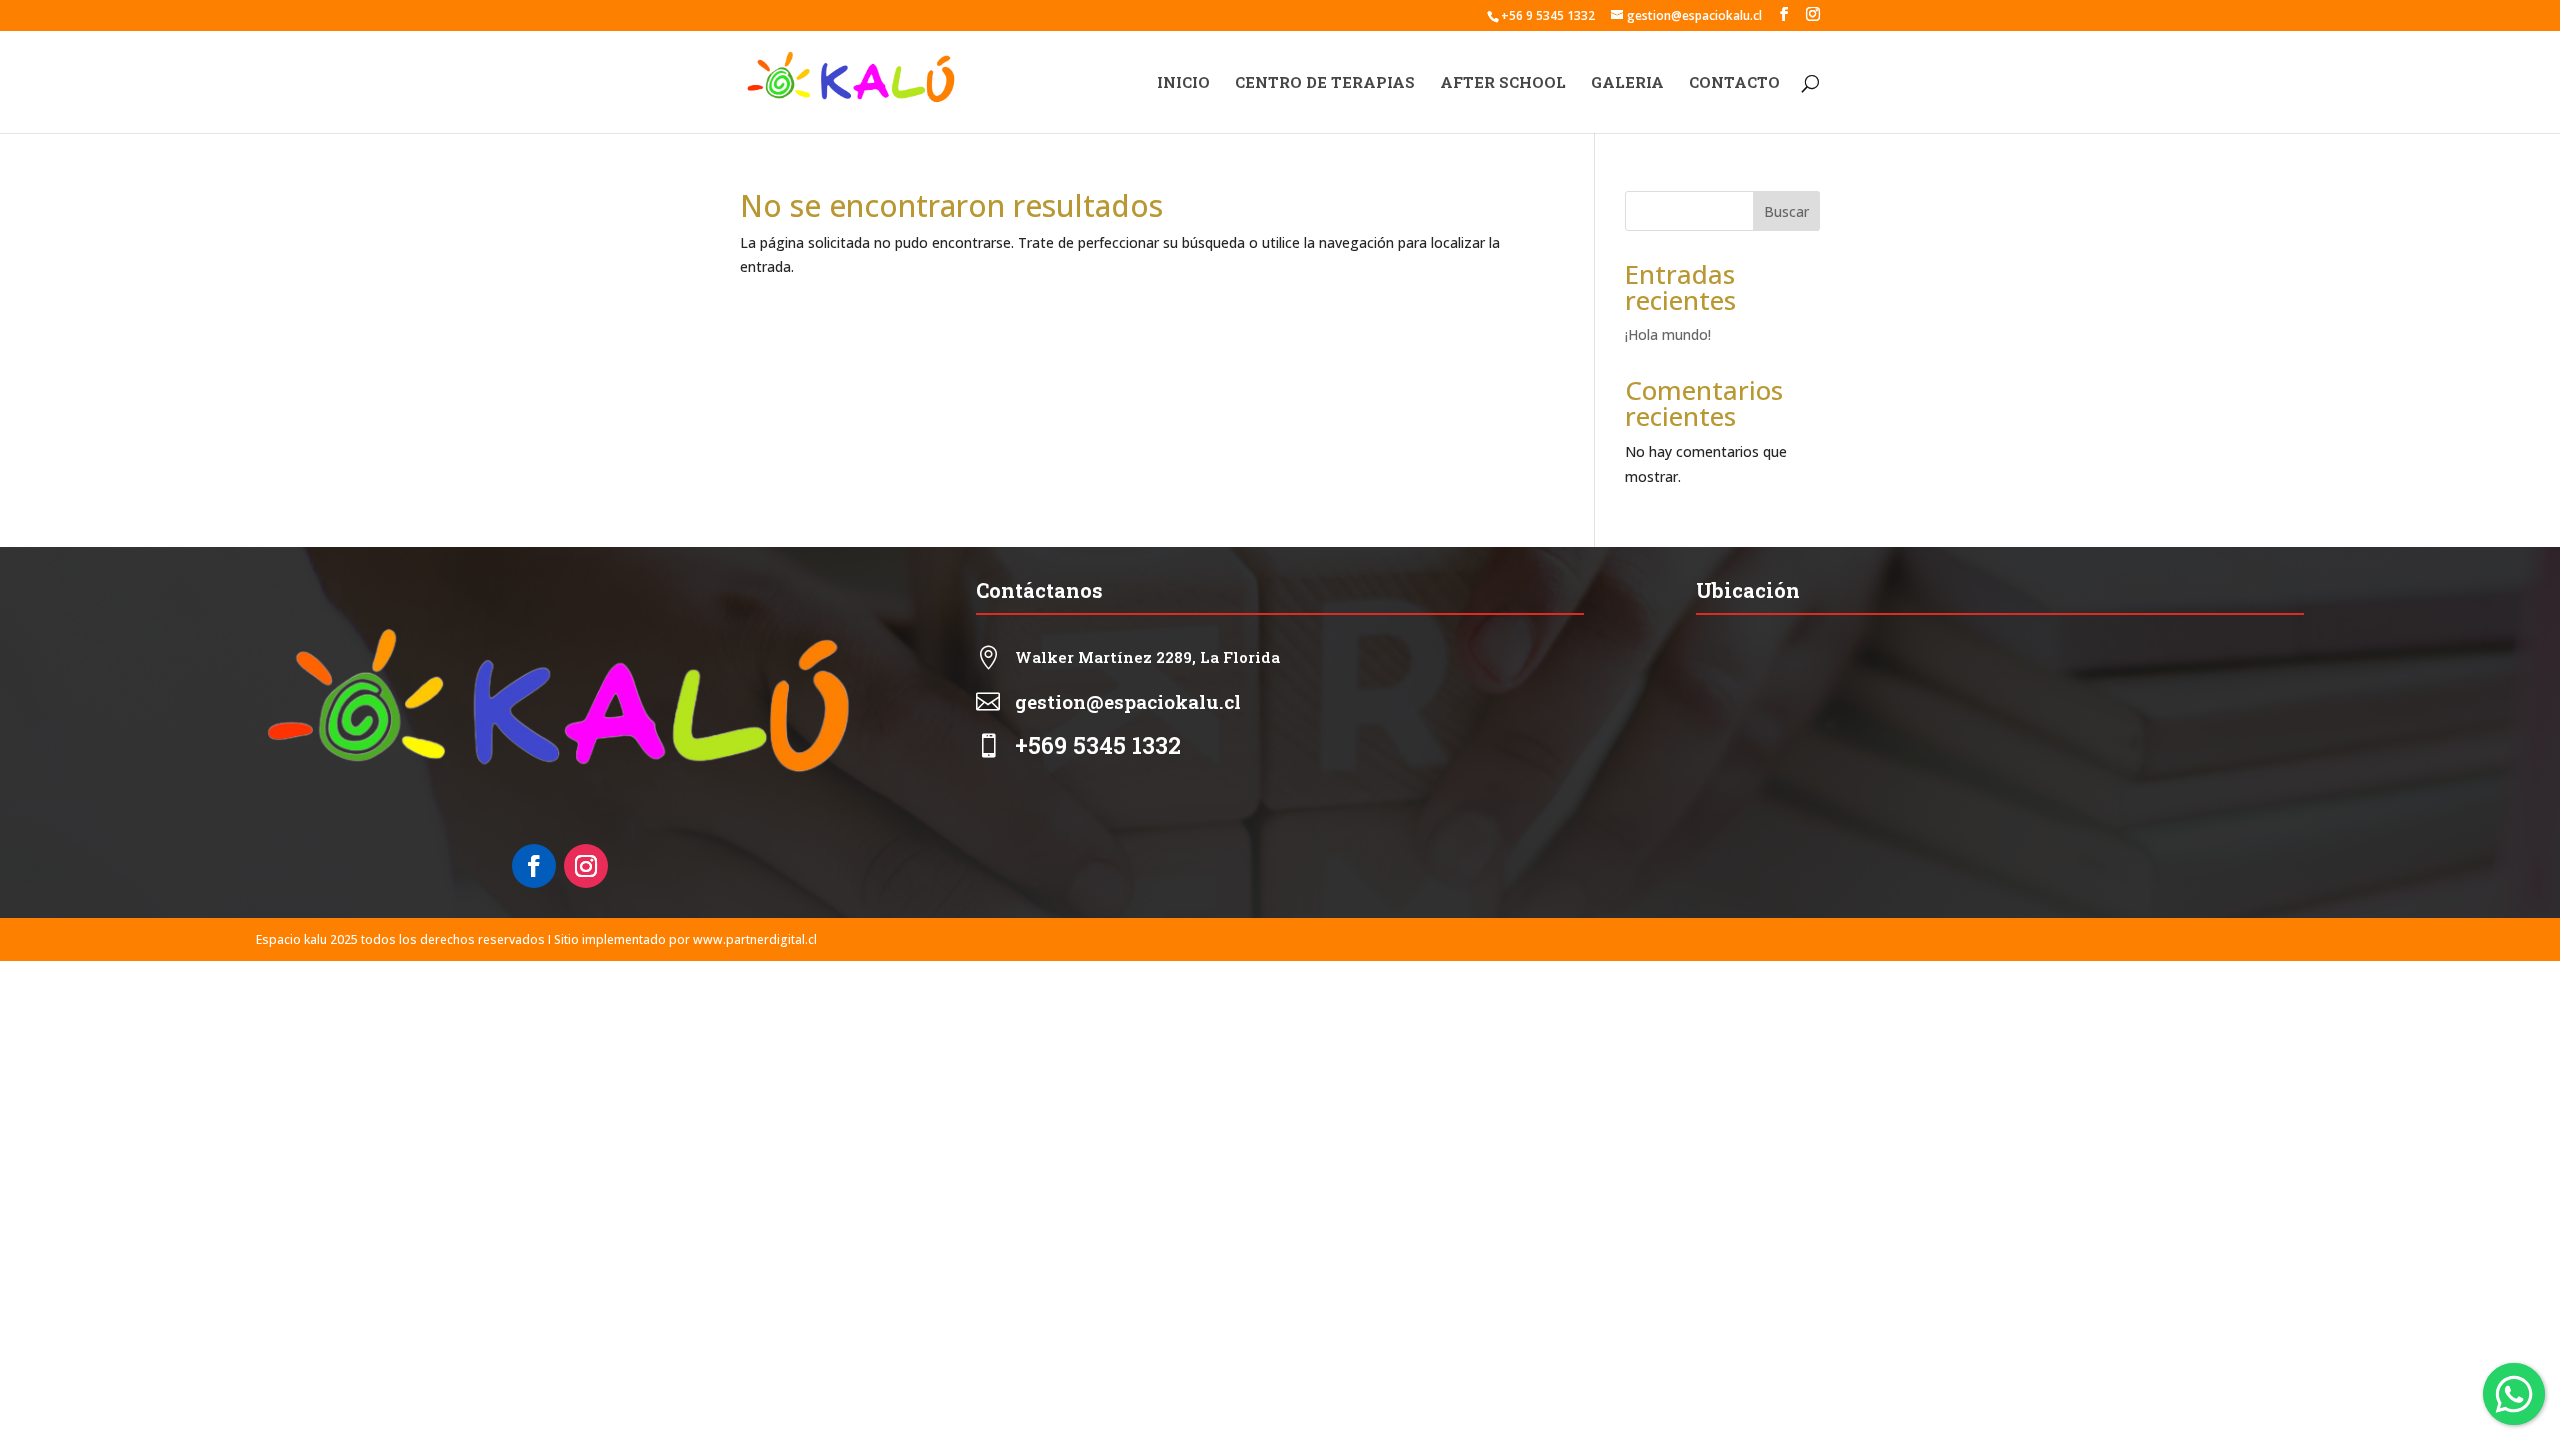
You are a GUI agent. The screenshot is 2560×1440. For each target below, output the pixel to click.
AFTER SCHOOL (1503, 83)
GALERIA (1627, 83)
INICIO (1183, 83)
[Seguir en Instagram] (586, 866)
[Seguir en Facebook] (534, 866)
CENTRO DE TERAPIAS (1325, 83)
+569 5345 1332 (1098, 745)
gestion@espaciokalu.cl (1128, 701)
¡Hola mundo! (1668, 334)
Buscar (1786, 211)
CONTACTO (1734, 83)
